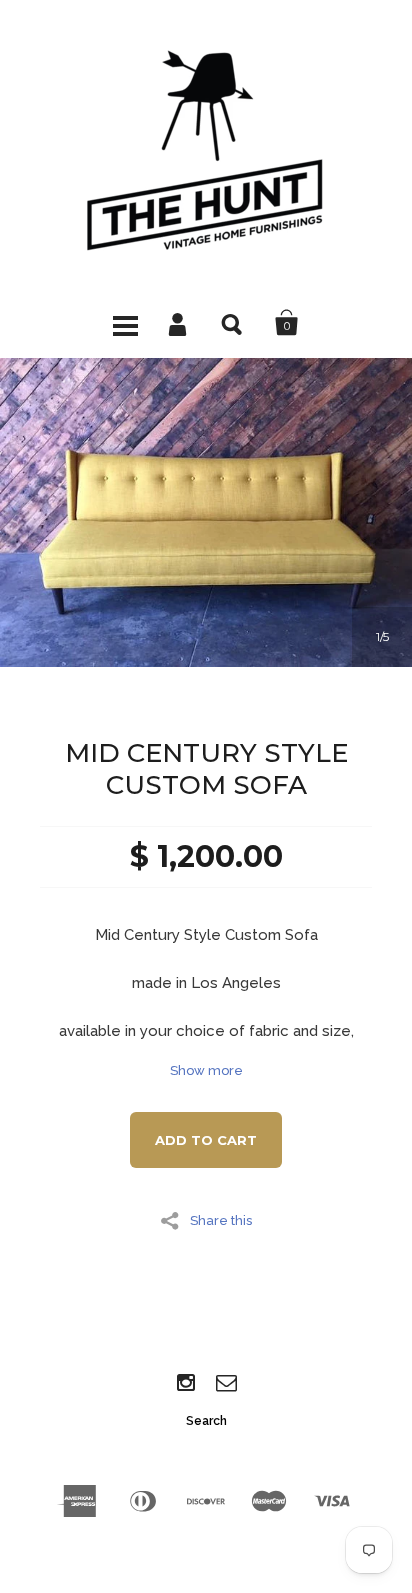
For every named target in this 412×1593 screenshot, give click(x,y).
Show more (206, 1070)
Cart (287, 323)
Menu (125, 323)
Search (233, 323)
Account (179, 323)
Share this (221, 1220)
